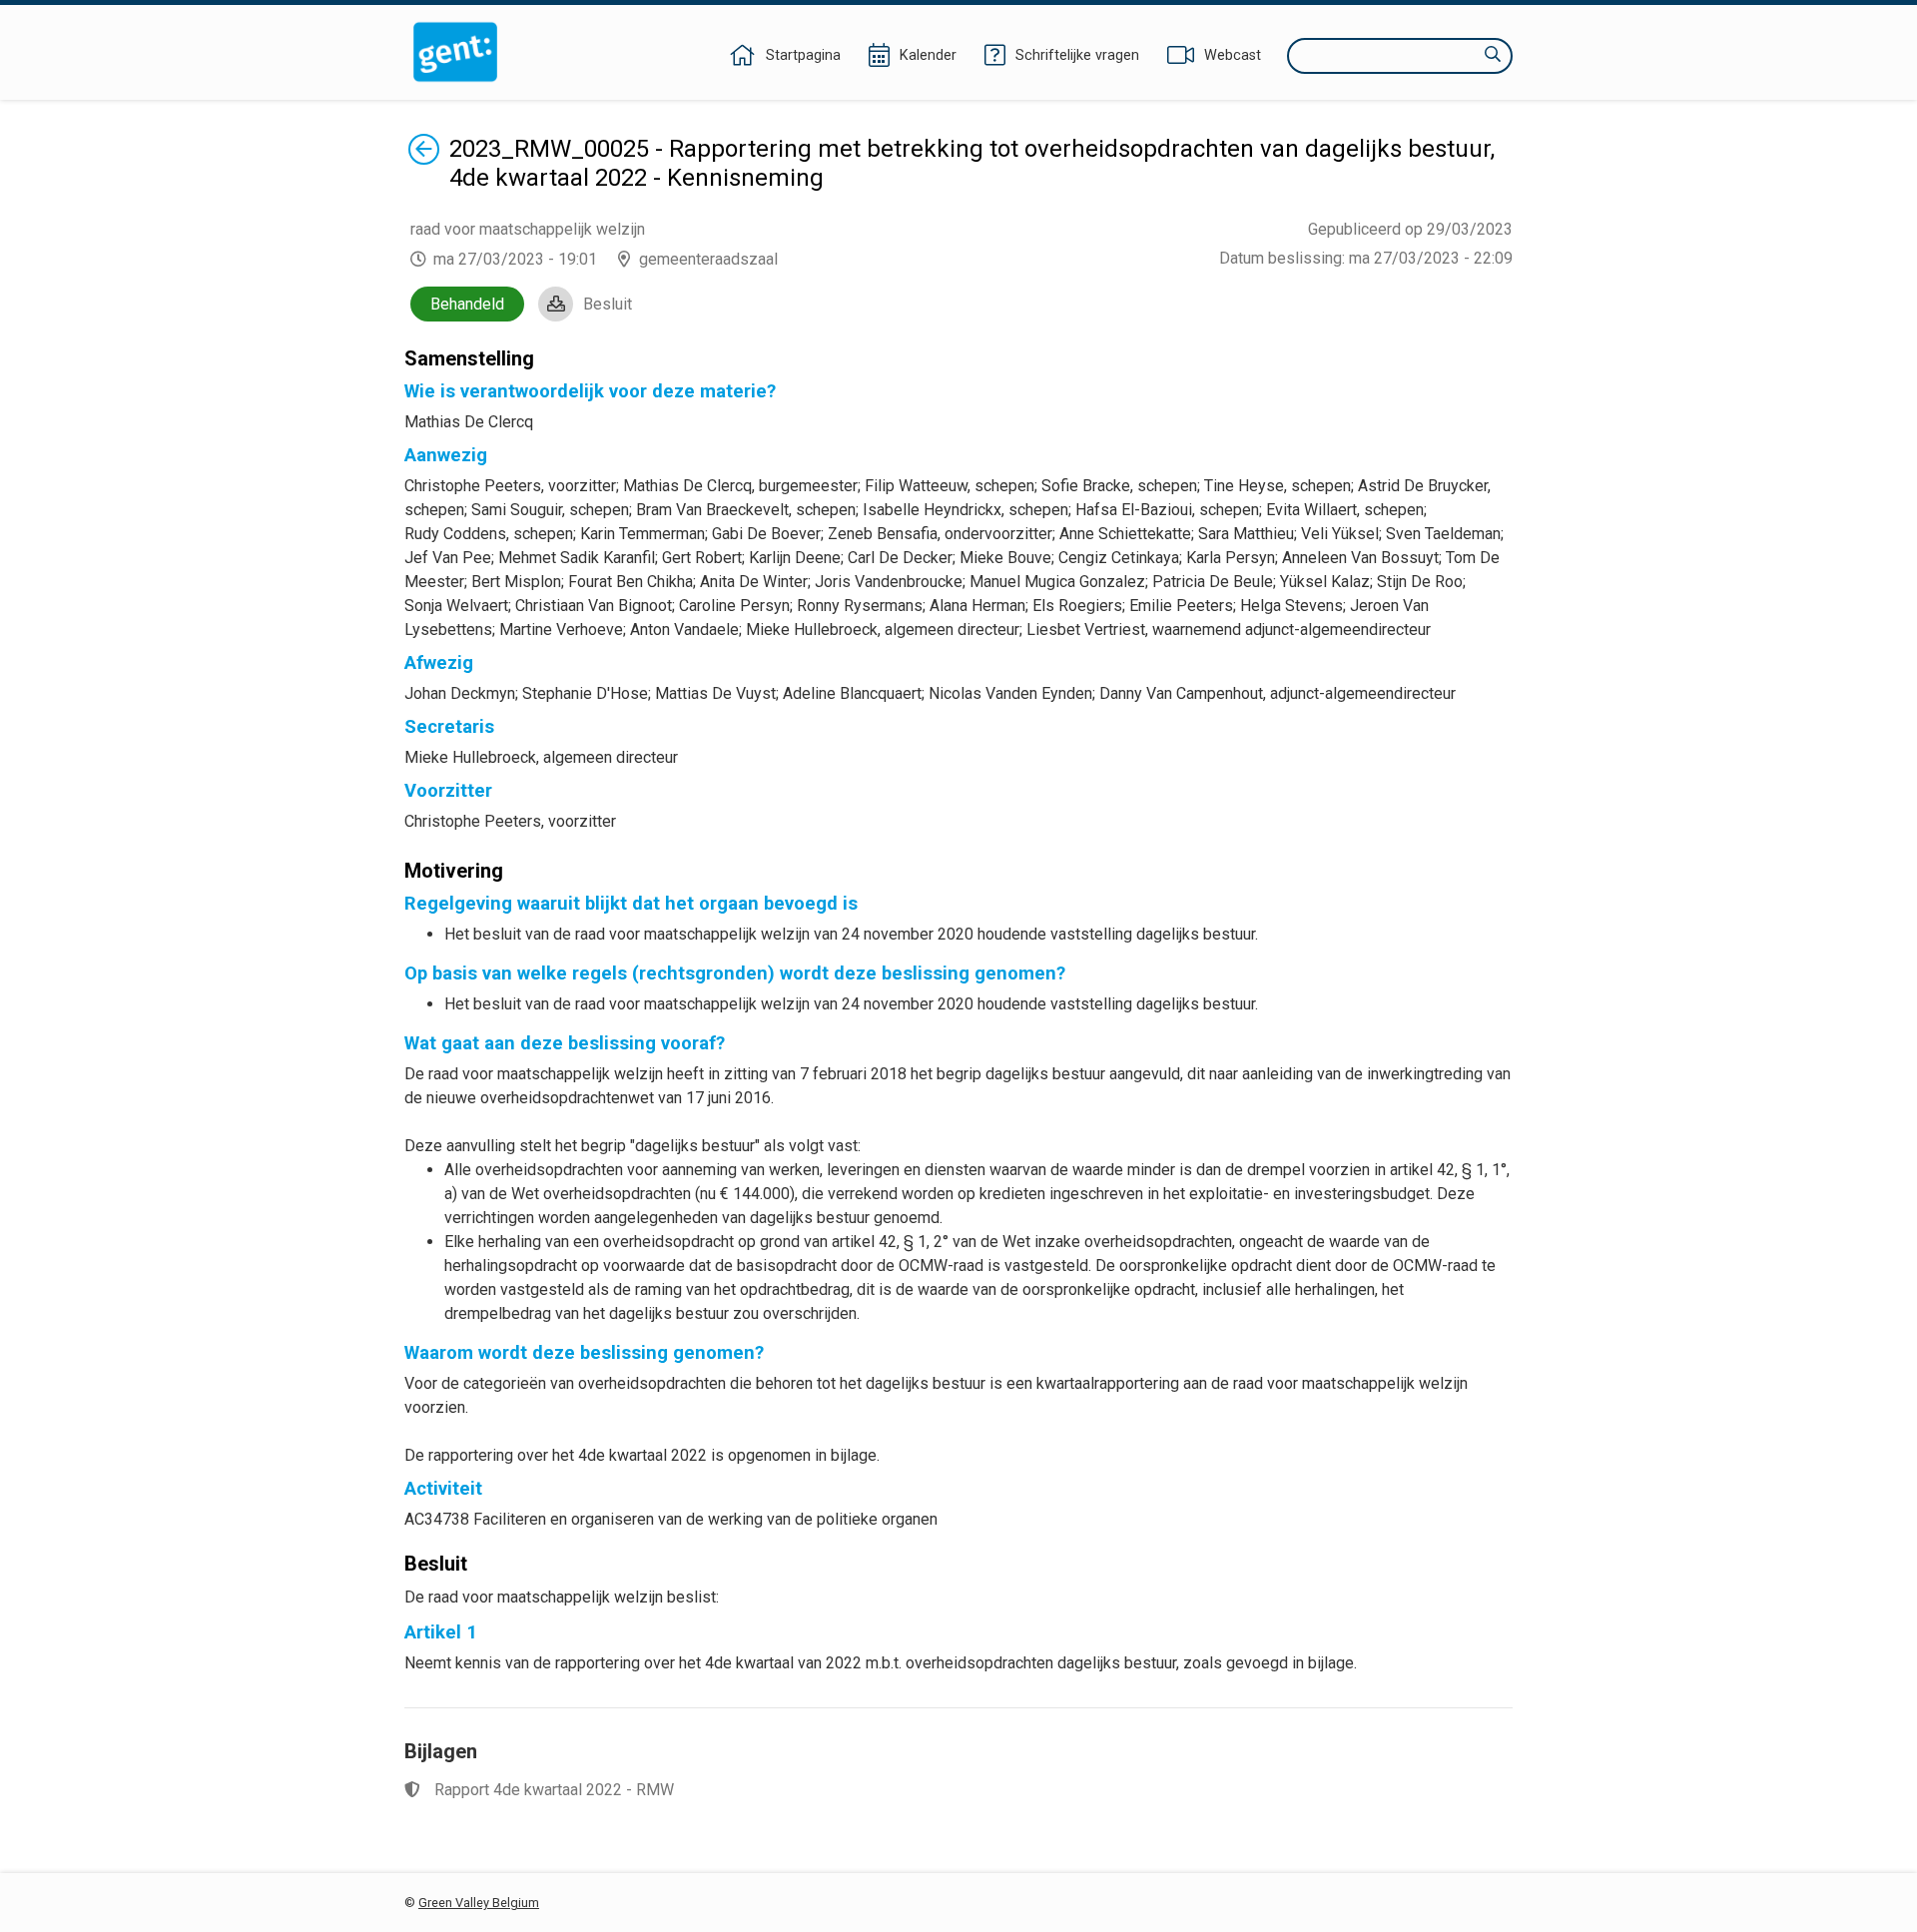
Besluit (608, 304)
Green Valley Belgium (479, 1903)
